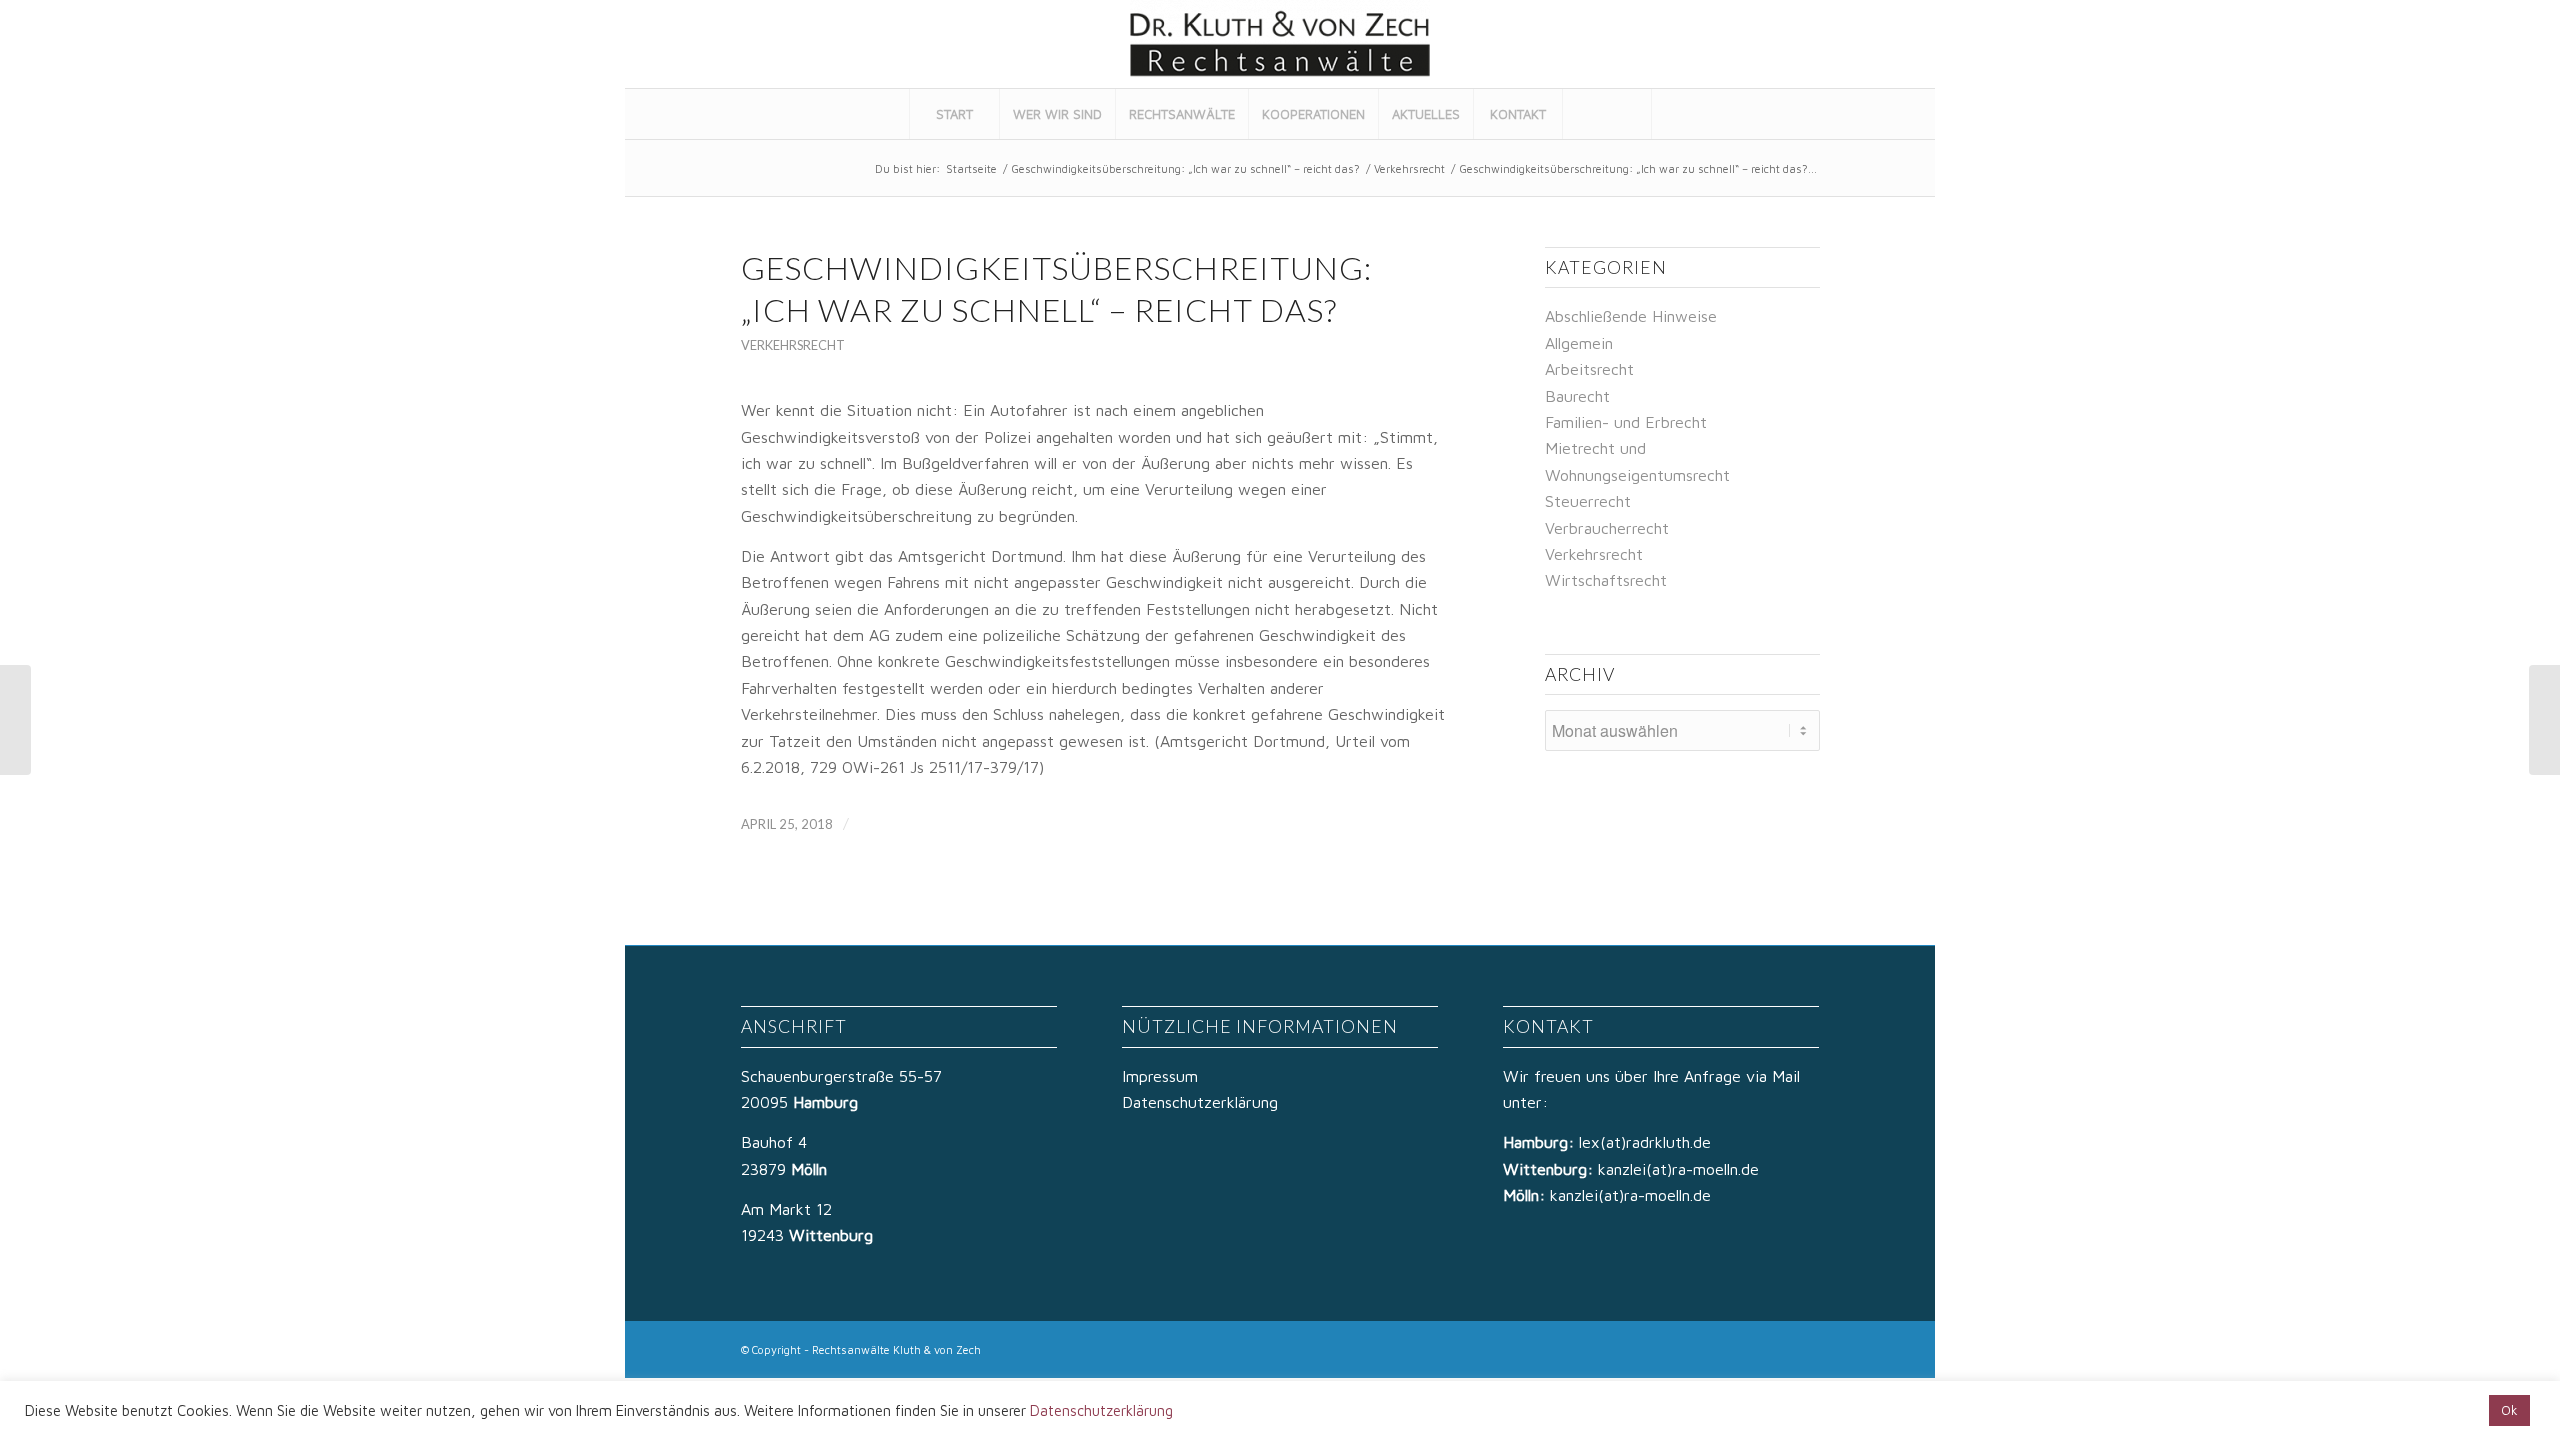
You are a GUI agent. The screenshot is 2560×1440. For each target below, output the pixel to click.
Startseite (971, 168)
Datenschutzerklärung (1200, 1102)
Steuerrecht (1588, 501)
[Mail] (1894, 44)
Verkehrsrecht (1409, 168)
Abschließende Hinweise (1631, 316)
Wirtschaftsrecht (1606, 580)
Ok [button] (2509, 1410)
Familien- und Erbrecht (1626, 422)
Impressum (1160, 1076)
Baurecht (1577, 396)
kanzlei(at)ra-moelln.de (1678, 1169)
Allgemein (1579, 343)
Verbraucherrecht (1607, 528)
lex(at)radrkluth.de (1647, 1142)
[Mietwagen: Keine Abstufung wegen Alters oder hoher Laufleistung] (15, 720)
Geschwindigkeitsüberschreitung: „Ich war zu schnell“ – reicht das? (1185, 168)
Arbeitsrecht (1589, 369)
